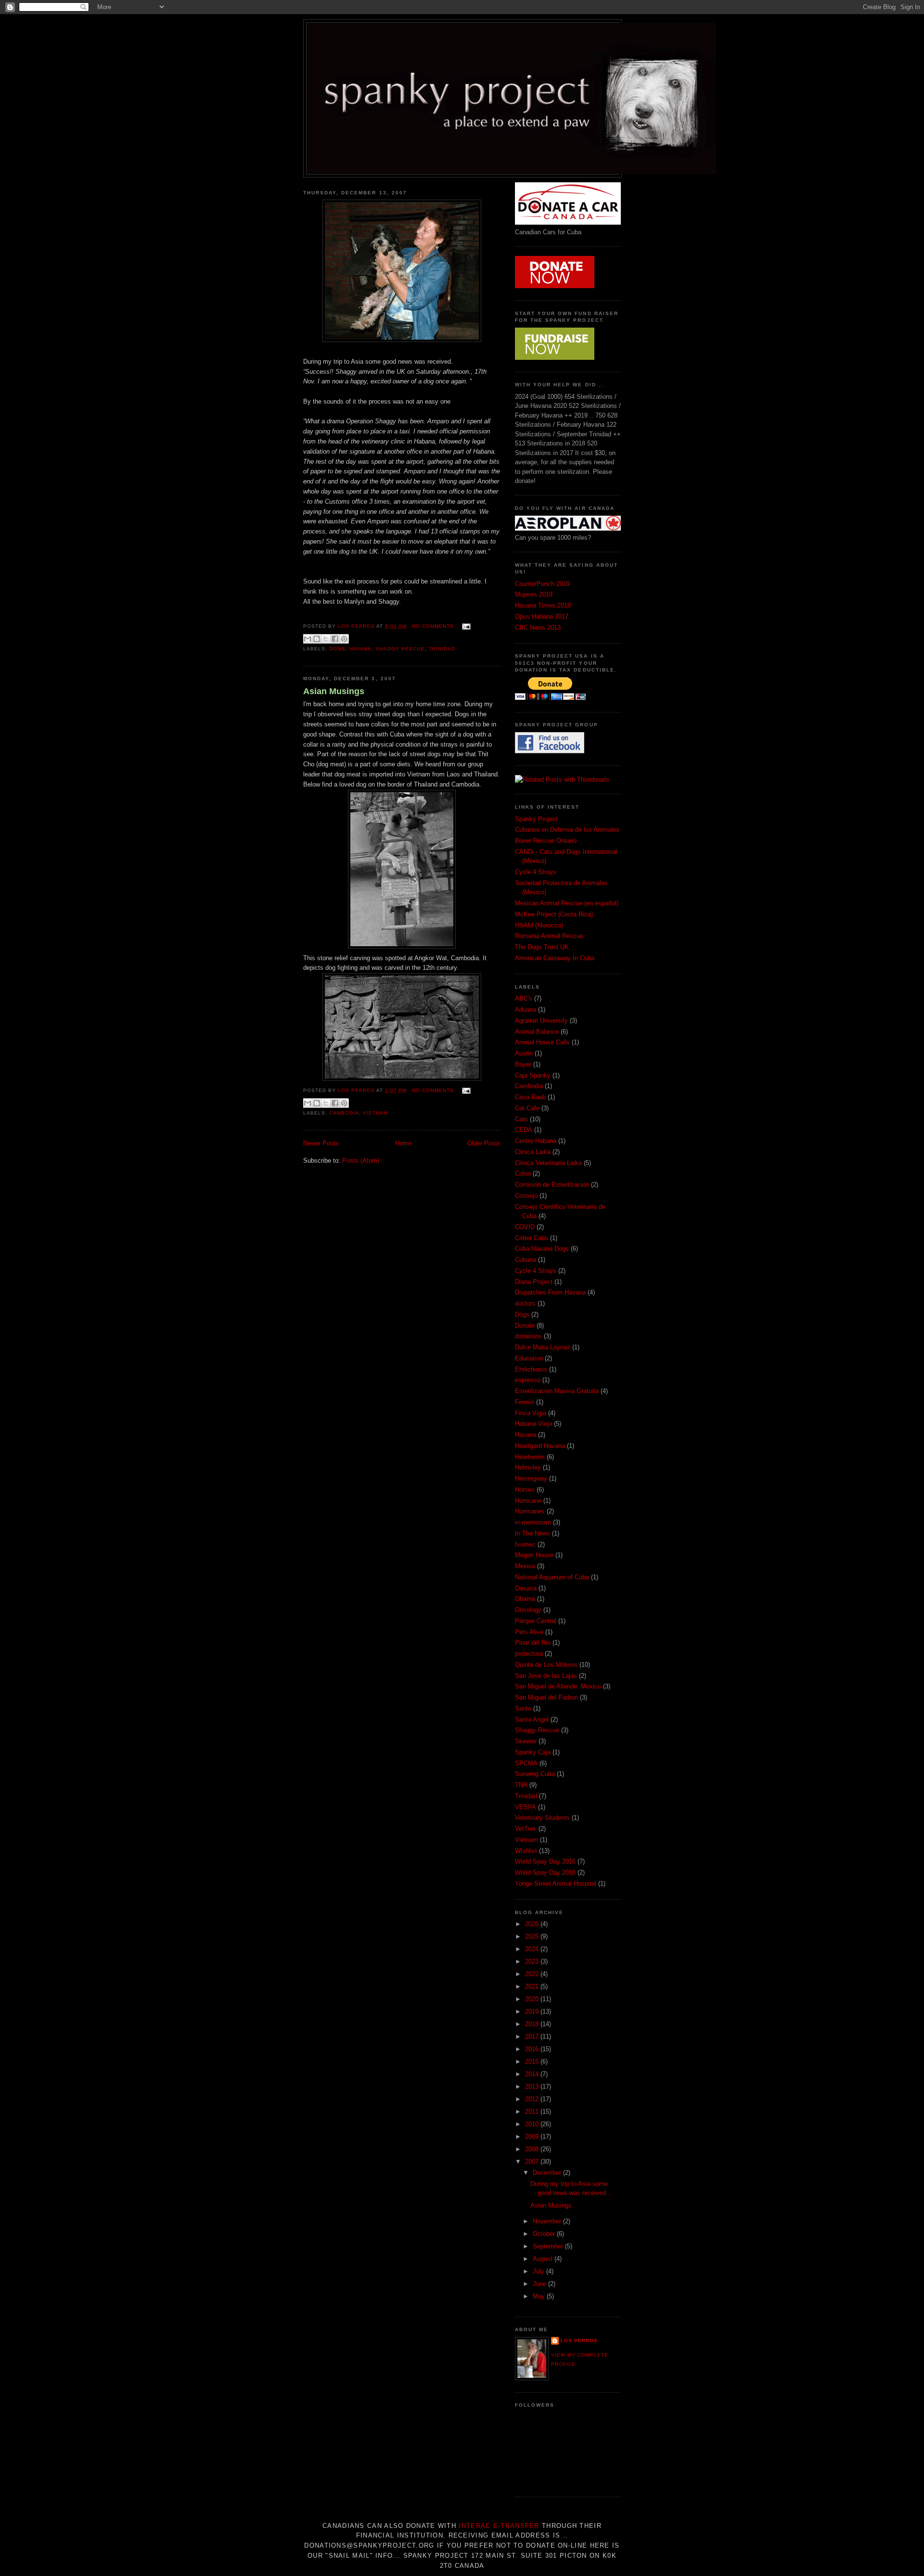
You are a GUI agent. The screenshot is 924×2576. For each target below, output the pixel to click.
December (548, 2173)
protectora (529, 1654)
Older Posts (484, 1143)
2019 (533, 2011)
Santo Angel (532, 1719)
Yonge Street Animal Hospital (556, 1884)
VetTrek (526, 1829)
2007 (533, 2162)
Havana (360, 649)
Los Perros (579, 2341)
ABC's (524, 998)
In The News (533, 1533)
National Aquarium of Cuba (552, 1577)
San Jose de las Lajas (546, 1676)
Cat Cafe (527, 1108)
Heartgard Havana (540, 1446)
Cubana (526, 1260)
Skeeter (526, 1741)
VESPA (526, 1807)
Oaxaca (526, 1588)
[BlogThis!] (317, 639)
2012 (533, 2099)
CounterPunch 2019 (542, 584)
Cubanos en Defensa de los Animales (567, 830)
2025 (533, 1936)
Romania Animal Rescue (549, 936)
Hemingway (531, 1478)
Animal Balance (537, 1032)
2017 (533, 2037)
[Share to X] (326, 639)
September (549, 2246)
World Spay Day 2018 (545, 1872)
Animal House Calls (542, 1042)
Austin (524, 1053)
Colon (523, 1174)
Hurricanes (530, 1511)
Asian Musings (334, 691)
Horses (525, 1490)
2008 (533, 2149)
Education (529, 1358)
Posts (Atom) (361, 1161)
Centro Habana (536, 1141)
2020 (533, 1999)
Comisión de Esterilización (552, 1185)
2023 (533, 1961)
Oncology (528, 1610)
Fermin (525, 1402)
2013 (533, 2087)
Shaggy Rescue (400, 649)
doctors (525, 1303)
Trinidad (442, 649)
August (544, 2259)
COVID (525, 1227)
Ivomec (525, 1544)
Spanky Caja (533, 1752)
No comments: (435, 626)
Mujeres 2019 (534, 594)
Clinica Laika (533, 1152)
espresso (528, 1380)
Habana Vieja (533, 1424)
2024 (533, 1949)
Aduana (526, 1009)
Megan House (534, 1555)
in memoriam (533, 1522)
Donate (525, 1326)
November (548, 2221)
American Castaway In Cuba (555, 958)
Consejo (526, 1196)
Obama (525, 1599)
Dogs (337, 649)
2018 (533, 2024)
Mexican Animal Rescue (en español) (567, 903)
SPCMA (526, 1763)
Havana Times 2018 (543, 605)
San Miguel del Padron (546, 1697)
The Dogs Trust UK (542, 947)
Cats (521, 1119)
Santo (523, 1708)
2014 (533, 2074)
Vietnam (375, 1113)
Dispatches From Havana (550, 1292)
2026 (533, 1924)
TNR (521, 1785)
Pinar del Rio (533, 1643)
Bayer (523, 1064)
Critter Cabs (532, 1238)
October (545, 2234)
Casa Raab (530, 1097)
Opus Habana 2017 (542, 616)
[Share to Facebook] (335, 639)
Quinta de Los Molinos (546, 1665)
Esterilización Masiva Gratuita (557, 1391)
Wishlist (526, 1851)
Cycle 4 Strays (536, 872)
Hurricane (528, 1501)
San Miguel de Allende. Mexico (558, 1686)
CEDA (524, 1130)
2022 (533, 1974)
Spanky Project (536, 819)
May (540, 2296)
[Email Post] (465, 626)
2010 (533, 2124)
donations (528, 1336)
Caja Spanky (533, 1075)
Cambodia (344, 1113)
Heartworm (530, 1457)
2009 (533, 2137)
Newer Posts (321, 1143)
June (540, 2284)
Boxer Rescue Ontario (546, 841)
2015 (533, 2062)
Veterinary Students (542, 1818)
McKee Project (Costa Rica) (554, 914)
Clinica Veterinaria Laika (548, 1163)
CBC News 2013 (538, 628)
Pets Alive (529, 1632)
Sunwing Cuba (535, 1774)
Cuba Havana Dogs (542, 1249)
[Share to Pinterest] (344, 639)
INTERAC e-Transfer (499, 2526)
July (539, 2271)
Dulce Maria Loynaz (543, 1347)
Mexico (525, 1566)
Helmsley (528, 1467)
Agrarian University (541, 1021)
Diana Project (534, 1282)
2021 (533, 1986)
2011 (533, 2112)
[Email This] (308, 639)
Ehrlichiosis (531, 1369)
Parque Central (536, 1621)
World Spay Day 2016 (545, 1861)
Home (403, 1143)
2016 (533, 2049)
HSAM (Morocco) (539, 925)
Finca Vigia (531, 1413)
